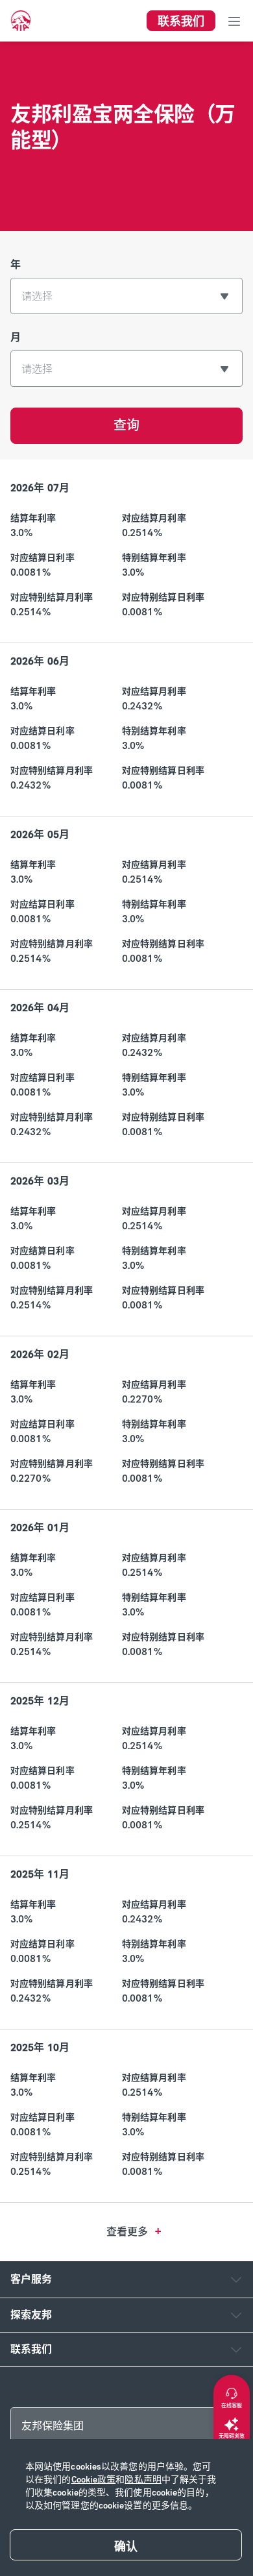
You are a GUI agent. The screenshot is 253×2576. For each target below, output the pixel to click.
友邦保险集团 (53, 2426)
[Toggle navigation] (234, 21)
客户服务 (31, 2279)
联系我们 (31, 2349)
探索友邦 (31, 2315)
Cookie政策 (94, 2480)
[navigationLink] (21, 21)
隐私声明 (143, 2480)
